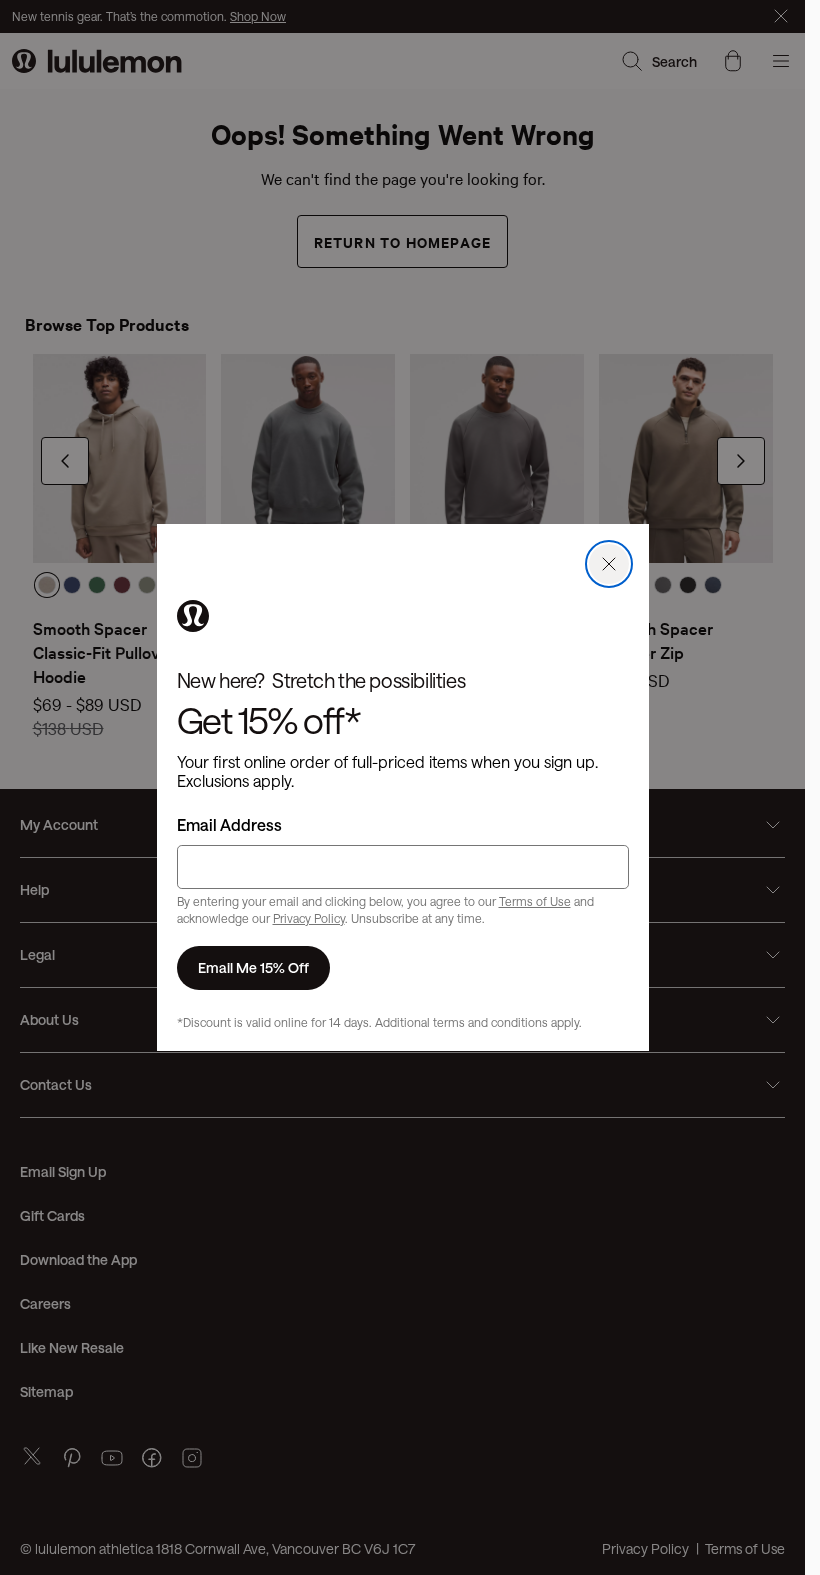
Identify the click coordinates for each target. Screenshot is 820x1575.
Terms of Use (535, 901)
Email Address (229, 824)
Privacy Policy (309, 918)
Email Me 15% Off (253, 967)
